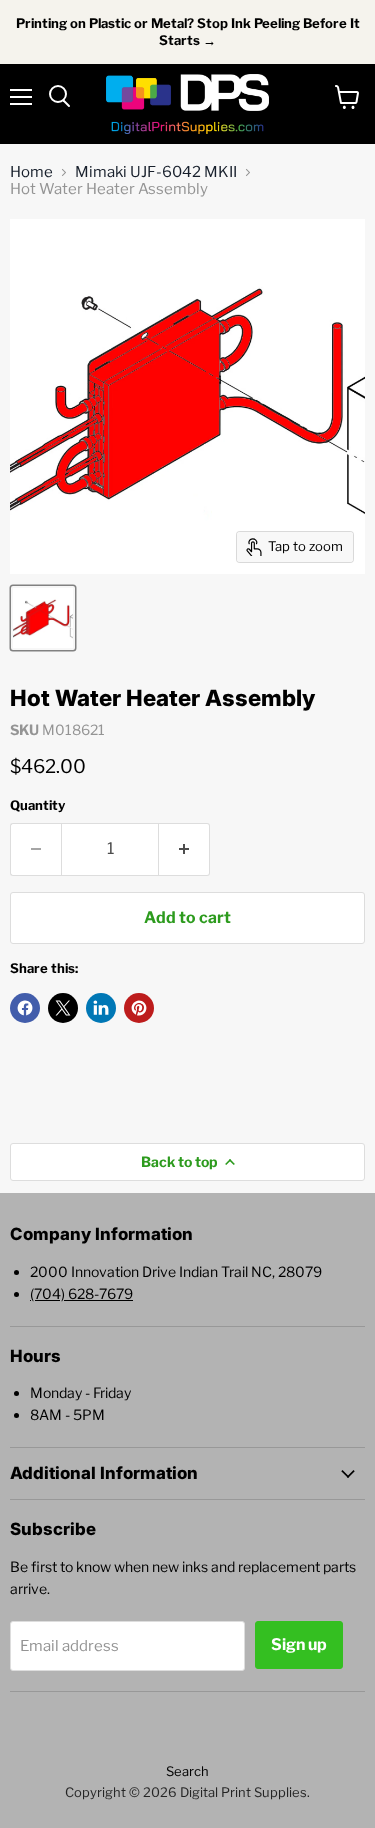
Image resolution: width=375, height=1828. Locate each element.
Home (31, 172)
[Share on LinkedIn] (101, 1008)
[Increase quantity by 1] (184, 849)
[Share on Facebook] (25, 1008)
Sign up (299, 1644)
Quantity (37, 805)
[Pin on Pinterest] (139, 1008)
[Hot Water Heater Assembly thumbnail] (43, 618)
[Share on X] (63, 1008)
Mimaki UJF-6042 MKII (156, 172)
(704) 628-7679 (81, 1293)
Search (187, 1771)
